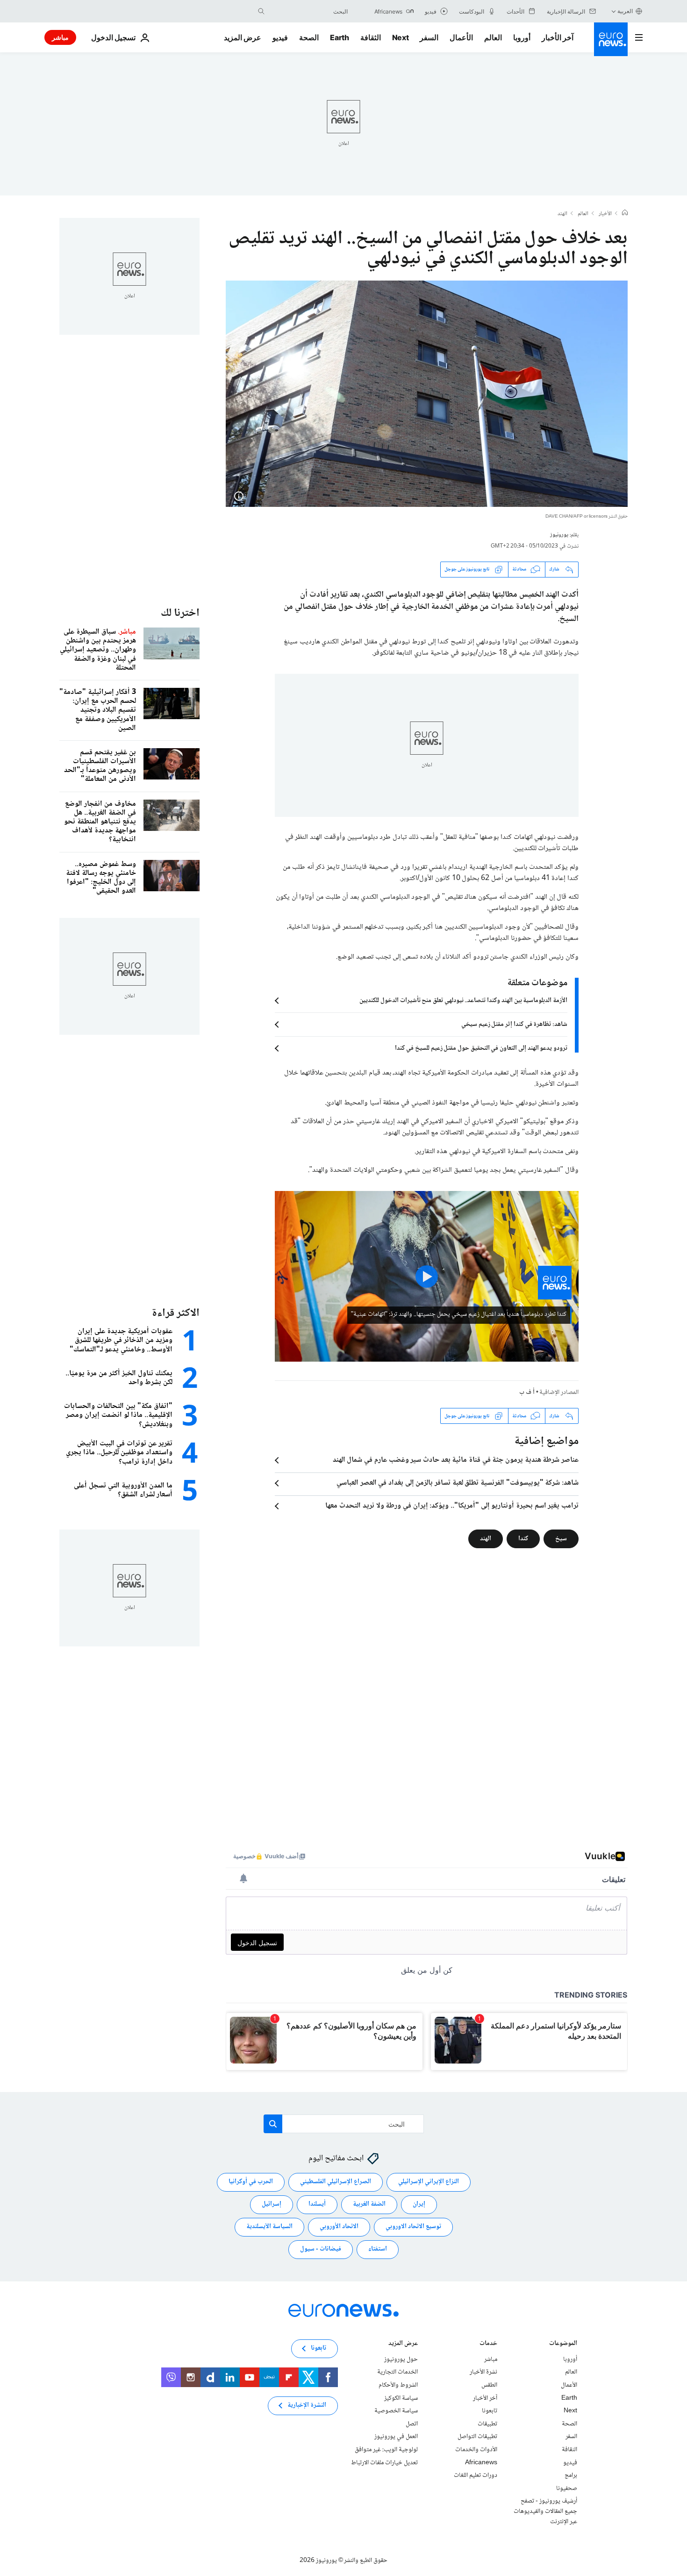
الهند (562, 214)
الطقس (489, 2385)
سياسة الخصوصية (396, 2411)
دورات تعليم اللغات (476, 2476)
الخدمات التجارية (397, 2373)
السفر (429, 37)
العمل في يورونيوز (396, 2437)
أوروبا (522, 37)
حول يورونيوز (401, 2360)
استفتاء (378, 2250)
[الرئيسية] (625, 214)
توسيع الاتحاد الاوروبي (413, 2227)
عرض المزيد (403, 2344)
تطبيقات (487, 2424)
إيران (419, 2205)
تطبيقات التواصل (477, 2437)
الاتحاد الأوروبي (339, 2227)
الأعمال (461, 37)
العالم (493, 37)
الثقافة (371, 37)
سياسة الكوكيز (401, 2398)
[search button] (261, 11)
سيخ (561, 1539)
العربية (625, 11)
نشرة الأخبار (483, 2373)
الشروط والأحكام (398, 2385)
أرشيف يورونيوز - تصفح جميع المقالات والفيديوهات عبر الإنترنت (545, 2512)
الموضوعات (563, 2344)
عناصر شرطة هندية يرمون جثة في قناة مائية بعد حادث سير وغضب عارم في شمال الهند (456, 1460)
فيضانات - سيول (321, 2250)
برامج (571, 2476)
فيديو (280, 37)
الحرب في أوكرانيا (251, 2182)
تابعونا (490, 2411)
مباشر (60, 37)
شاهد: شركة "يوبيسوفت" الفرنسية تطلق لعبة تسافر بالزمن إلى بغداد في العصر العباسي (458, 1483)
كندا (523, 1539)
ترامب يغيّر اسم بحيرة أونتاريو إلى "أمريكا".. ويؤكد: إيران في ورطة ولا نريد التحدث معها (452, 1506)
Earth (339, 37)
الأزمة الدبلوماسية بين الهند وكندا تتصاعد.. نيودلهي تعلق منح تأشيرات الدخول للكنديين (463, 1001)
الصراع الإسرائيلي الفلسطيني (336, 2182)
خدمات (488, 2344)
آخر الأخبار (558, 37)
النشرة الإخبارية (307, 2406)
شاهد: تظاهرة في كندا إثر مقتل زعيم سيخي (514, 1025)
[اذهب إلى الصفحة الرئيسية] (611, 39)
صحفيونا (567, 2489)
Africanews (481, 2463)
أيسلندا (317, 2205)
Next (401, 37)
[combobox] (308, 11)
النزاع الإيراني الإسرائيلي (429, 2182)
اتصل (412, 2424)
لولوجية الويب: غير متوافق (386, 2450)
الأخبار (605, 214)
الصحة (309, 37)
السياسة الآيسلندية (269, 2227)
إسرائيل (272, 2205)
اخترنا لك (180, 613)
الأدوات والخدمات (476, 2450)
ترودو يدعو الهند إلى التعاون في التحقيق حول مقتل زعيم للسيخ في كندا (481, 1048)
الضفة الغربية (369, 2205)
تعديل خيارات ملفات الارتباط (384, 2463)
